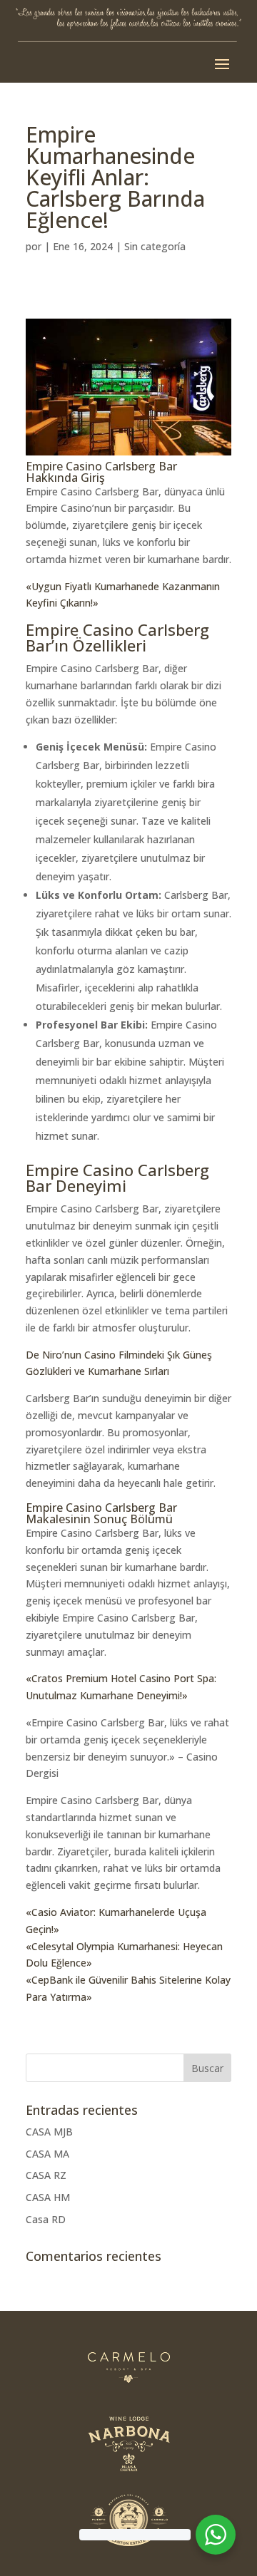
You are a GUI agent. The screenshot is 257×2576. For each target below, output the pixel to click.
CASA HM (48, 2197)
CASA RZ (46, 2175)
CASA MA (47, 2154)
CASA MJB (49, 2132)
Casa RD (46, 2219)
